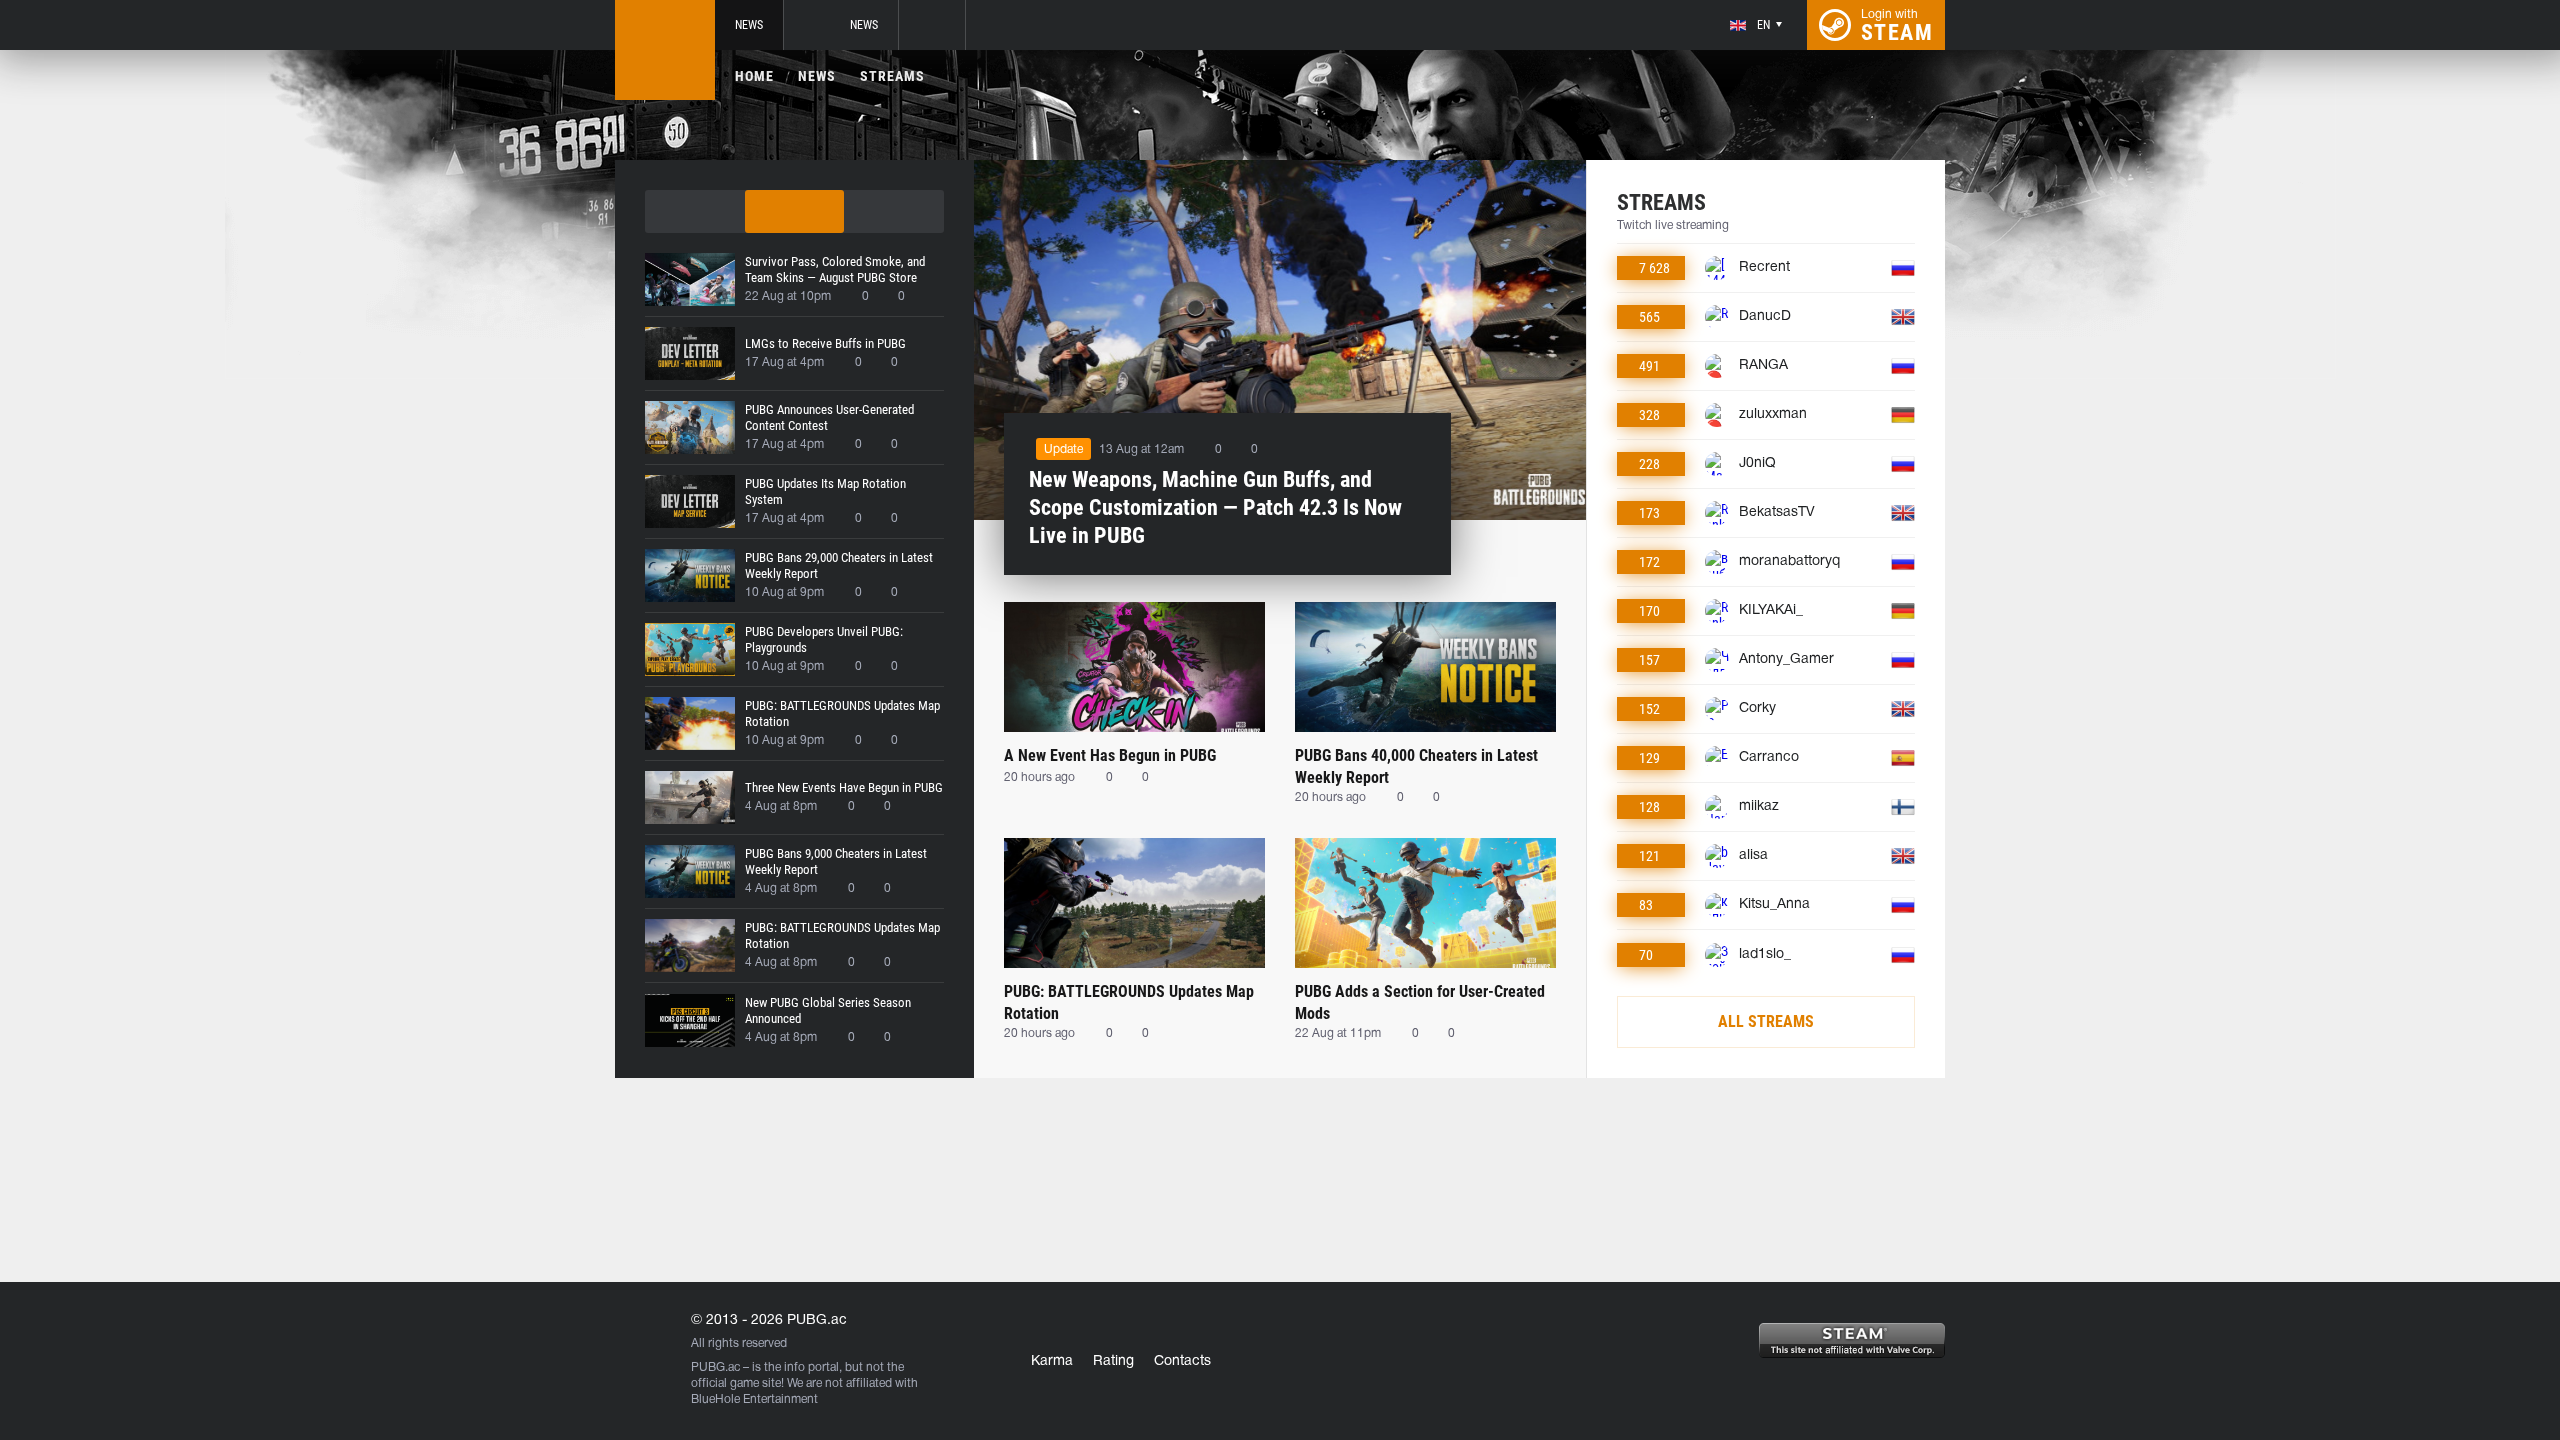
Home (754, 76)
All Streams (1766, 1021)
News (749, 25)
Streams (892, 76)
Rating (1113, 1361)
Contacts (1182, 1361)
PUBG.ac (715, 1367)
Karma (1052, 1361)
